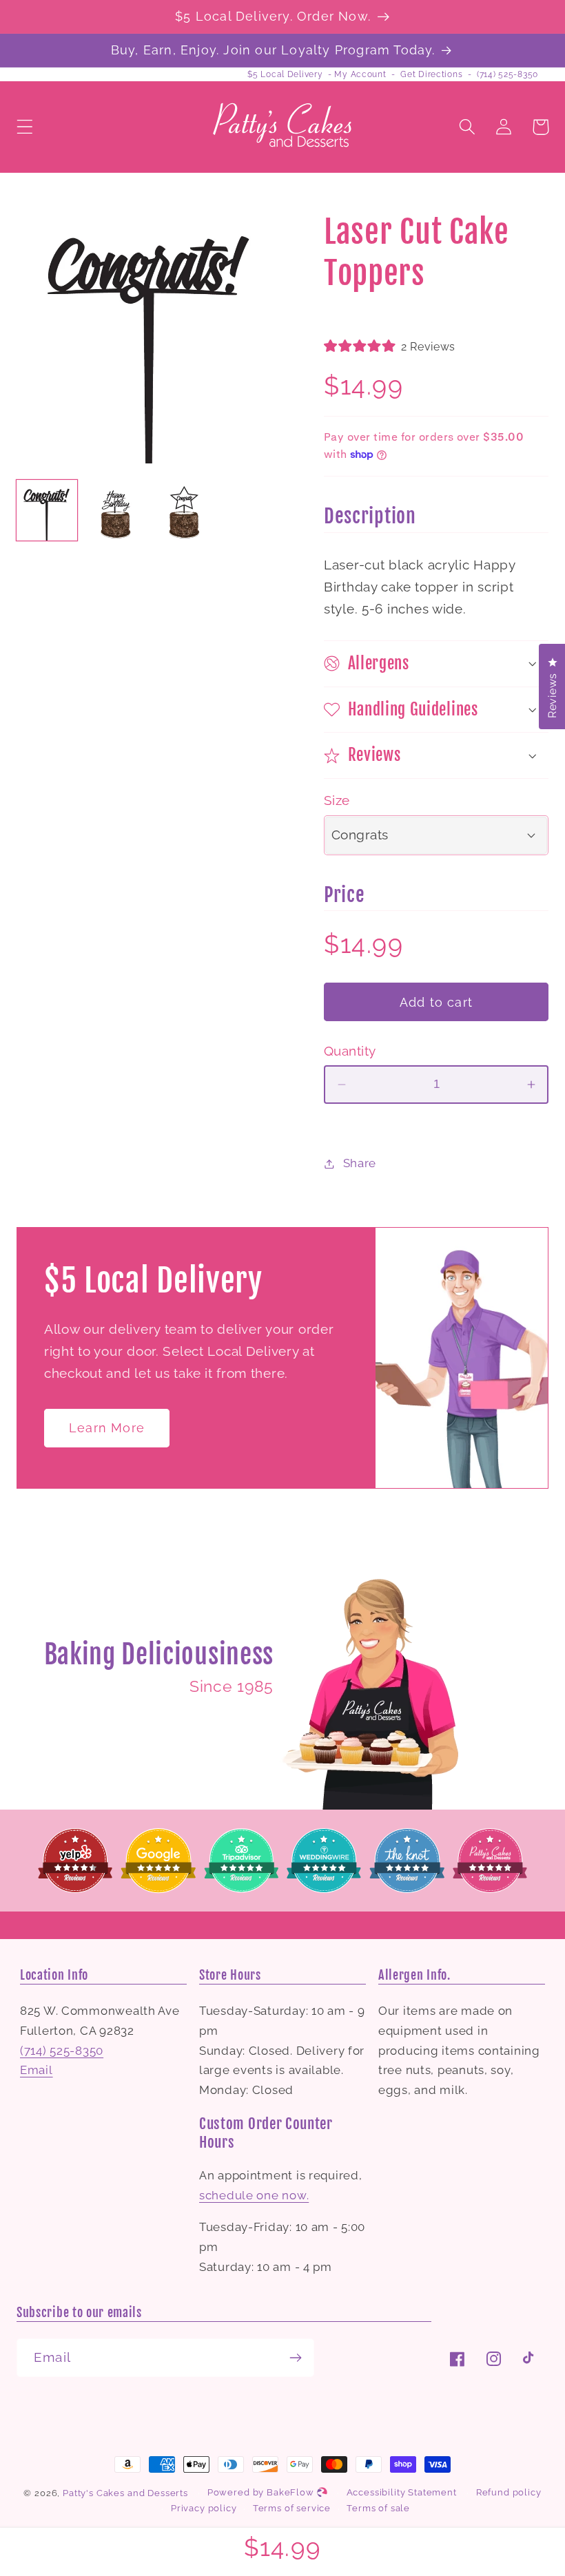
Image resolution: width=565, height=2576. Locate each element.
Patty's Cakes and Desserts (125, 2493)
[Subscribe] (295, 2358)
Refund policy (509, 2492)
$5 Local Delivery (285, 74)
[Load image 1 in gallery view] (47, 510)
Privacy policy (204, 2508)
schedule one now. (254, 2195)
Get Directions (431, 74)
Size (337, 800)
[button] (25, 127)
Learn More (107, 1428)
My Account (360, 74)
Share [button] (360, 1163)
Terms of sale (378, 2508)
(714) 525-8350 (507, 74)
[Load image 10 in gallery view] (184, 510)
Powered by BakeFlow (262, 2492)
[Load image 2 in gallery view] (116, 510)
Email (37, 2070)
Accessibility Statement (402, 2492)
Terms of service (292, 2508)
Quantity (350, 1051)
